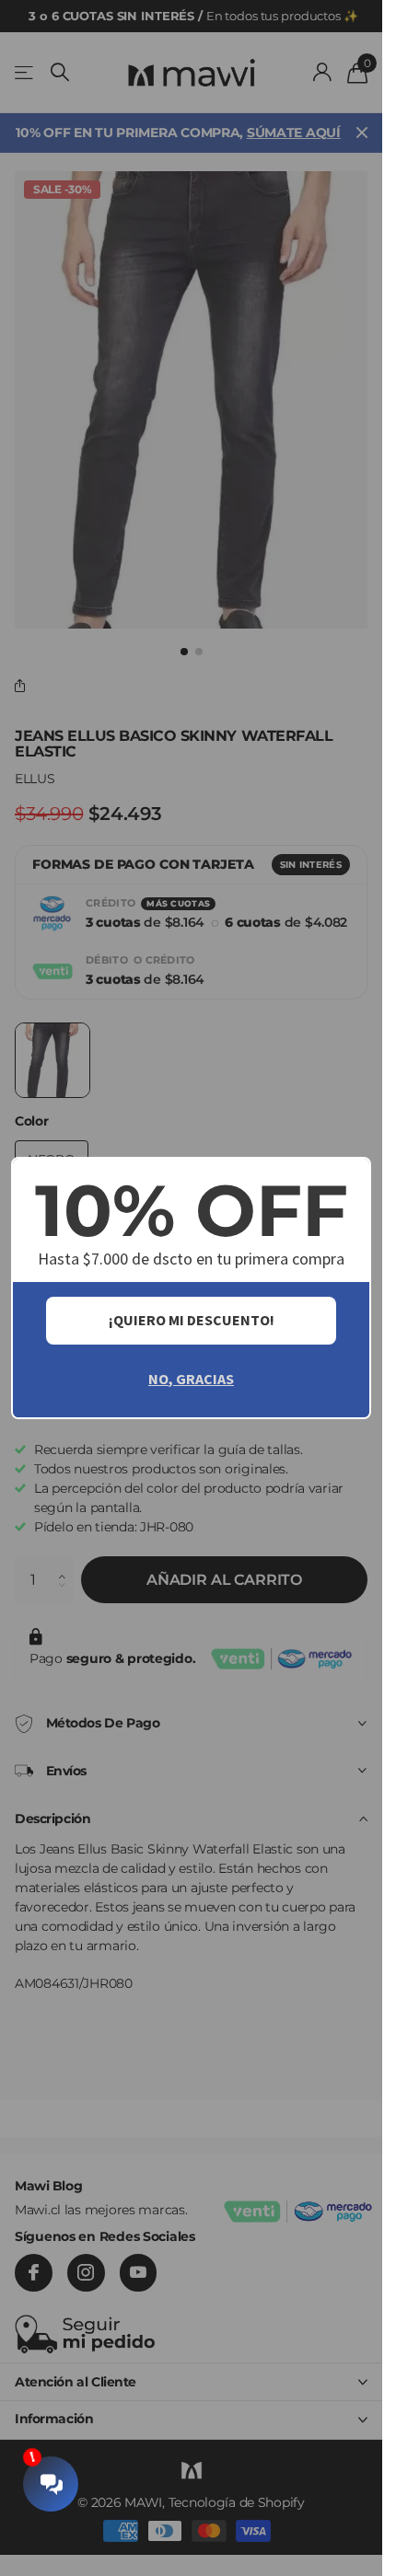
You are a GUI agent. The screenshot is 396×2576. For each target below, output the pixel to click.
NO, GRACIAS (191, 1379)
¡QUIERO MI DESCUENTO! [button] (192, 1320)
